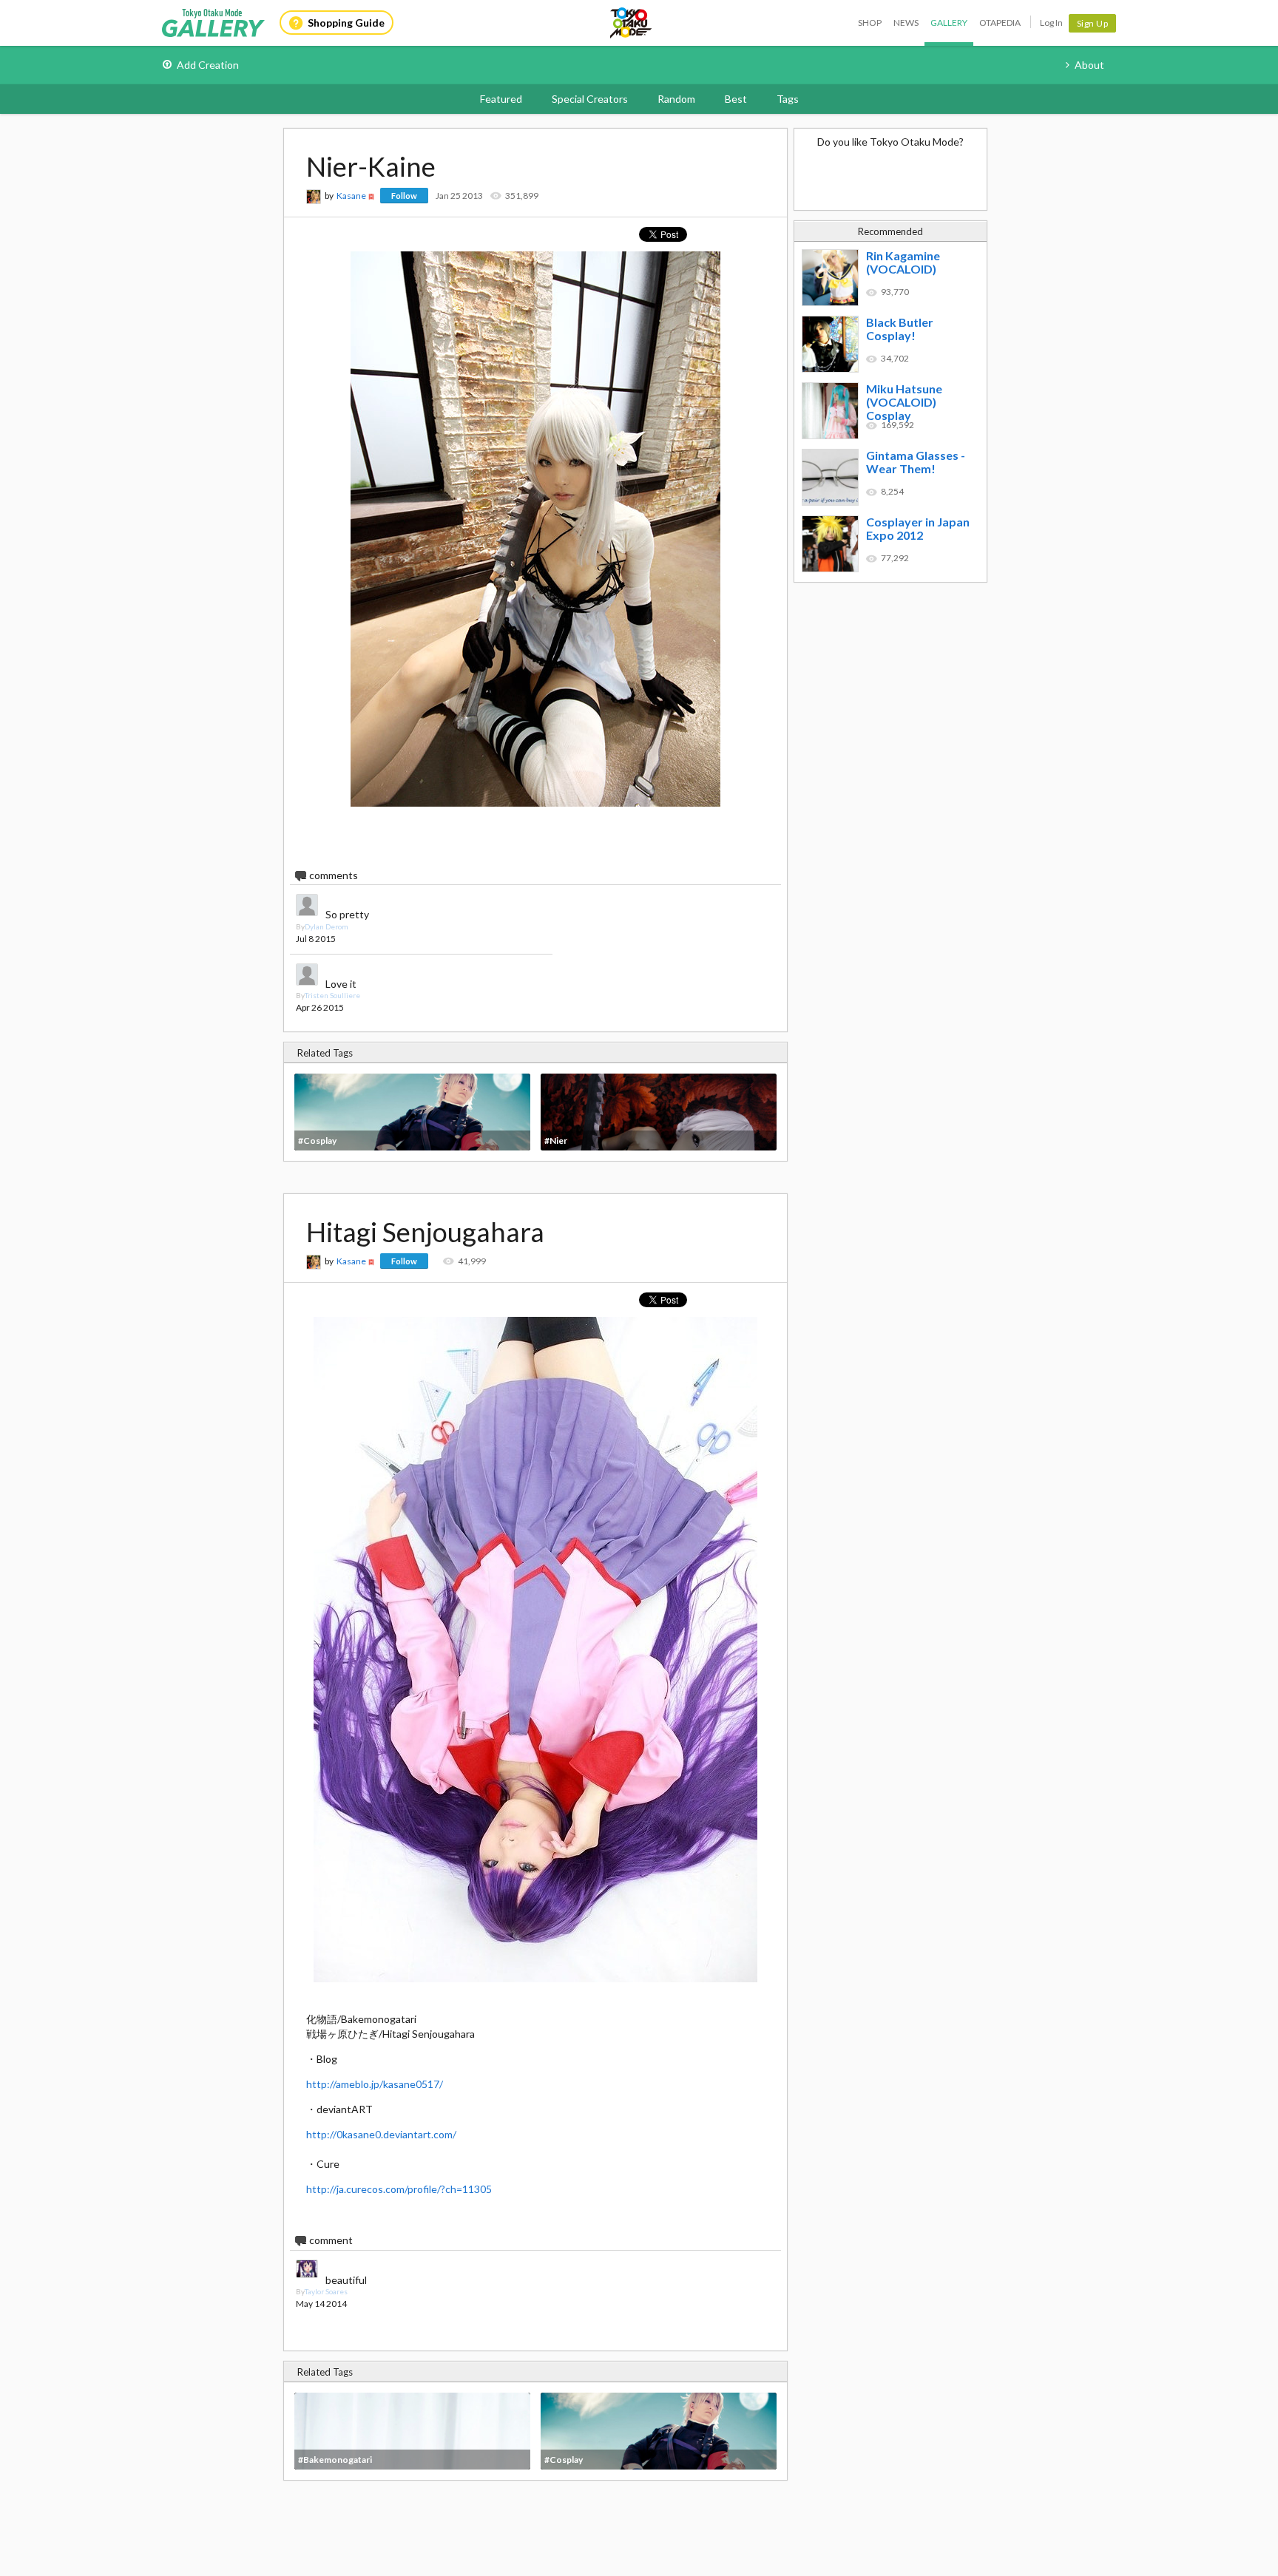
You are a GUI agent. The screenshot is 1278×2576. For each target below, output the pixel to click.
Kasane (351, 196)
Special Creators (590, 99)
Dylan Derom (327, 926)
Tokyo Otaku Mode (632, 23)
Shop (870, 23)
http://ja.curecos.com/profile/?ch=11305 (399, 2189)
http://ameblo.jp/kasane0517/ (375, 2084)
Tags (788, 99)
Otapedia (1000, 23)
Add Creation (208, 65)
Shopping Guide (346, 23)
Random (676, 99)
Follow (404, 196)
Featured (501, 99)
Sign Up (1093, 23)
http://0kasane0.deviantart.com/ (381, 2134)
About (1089, 65)
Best (736, 99)
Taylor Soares (326, 2291)
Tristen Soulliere (332, 995)
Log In (1051, 23)
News (906, 23)
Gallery (949, 23)
